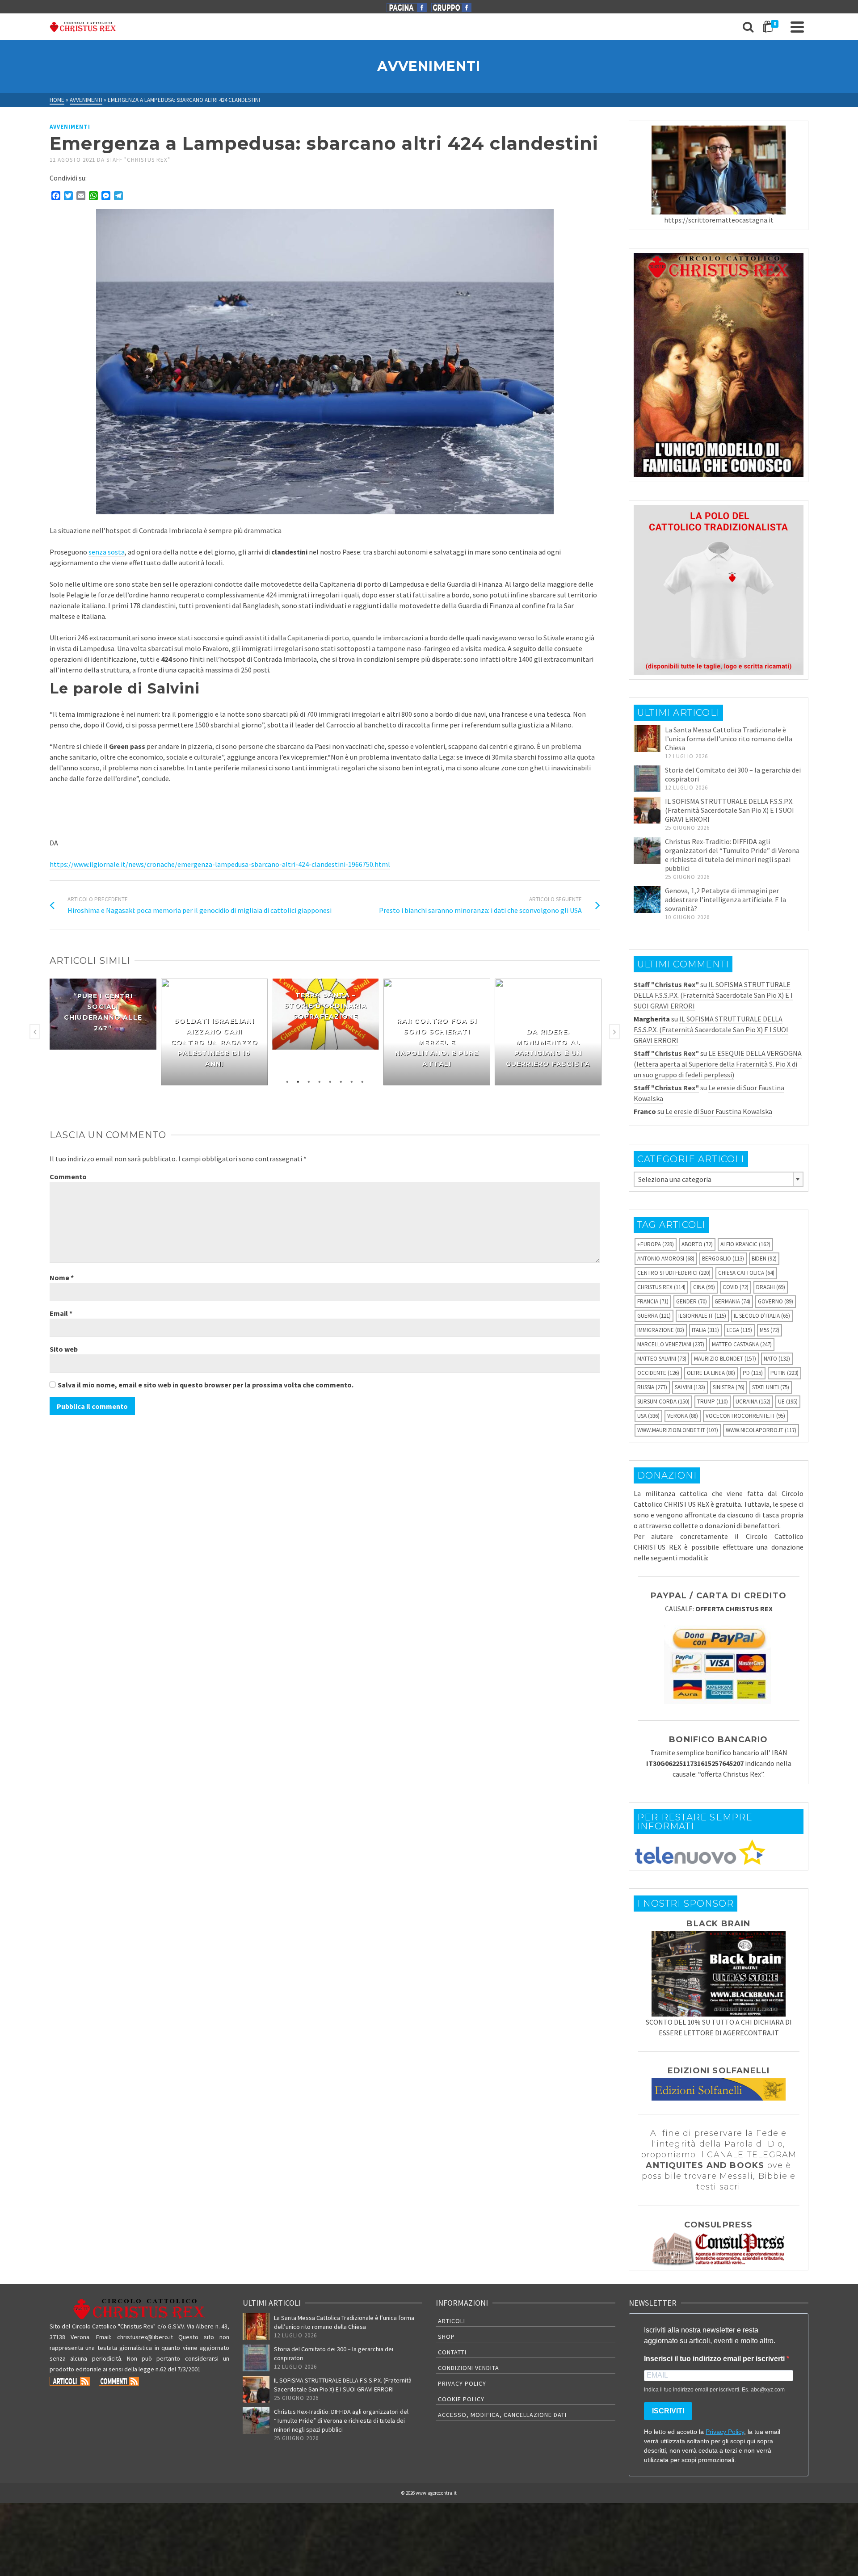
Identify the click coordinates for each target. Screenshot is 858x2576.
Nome (62, 1277)
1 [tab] (287, 1081)
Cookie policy (461, 2399)
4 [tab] (320, 1081)
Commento (68, 1177)
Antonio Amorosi (666, 1259)
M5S (770, 1330)
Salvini (690, 1387)
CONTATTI (452, 2352)
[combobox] (719, 1179)
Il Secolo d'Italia (762, 1316)
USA (648, 1416)
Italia (705, 1330)
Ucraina (753, 1401)
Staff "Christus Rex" (138, 160)
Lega (739, 1330)
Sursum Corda (663, 1401)
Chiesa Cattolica (746, 1273)
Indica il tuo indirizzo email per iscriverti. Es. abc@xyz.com (714, 2390)
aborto (697, 1244)
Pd (753, 1373)
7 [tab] (352, 1081)
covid (736, 1287)
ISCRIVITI (668, 2411)
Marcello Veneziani (671, 1344)
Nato (777, 1359)
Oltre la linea (711, 1373)
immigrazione (661, 1330)
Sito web (64, 1349)
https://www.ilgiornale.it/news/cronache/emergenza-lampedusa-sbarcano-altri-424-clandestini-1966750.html (220, 864)
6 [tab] (341, 1081)
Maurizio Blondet (725, 1359)
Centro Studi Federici (674, 1273)
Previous (35, 1032)
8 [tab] (362, 1081)
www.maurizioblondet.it (678, 1430)
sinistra (729, 1387)
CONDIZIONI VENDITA (469, 2368)
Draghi (771, 1287)
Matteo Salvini (662, 1359)
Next (614, 1032)
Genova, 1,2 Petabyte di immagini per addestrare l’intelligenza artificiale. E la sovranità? (726, 899)
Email (61, 1313)
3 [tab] (309, 1081)
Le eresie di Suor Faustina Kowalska (719, 1111)
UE (788, 1401)
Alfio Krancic (745, 1244)
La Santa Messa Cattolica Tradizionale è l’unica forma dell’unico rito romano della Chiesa (729, 739)
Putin (784, 1373)
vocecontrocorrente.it (745, 1416)
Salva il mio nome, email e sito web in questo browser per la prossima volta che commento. (206, 1385)
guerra (654, 1316)
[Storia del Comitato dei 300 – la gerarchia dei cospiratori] (647, 779)
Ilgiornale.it (702, 1316)
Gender (692, 1301)
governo (776, 1301)
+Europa (656, 1244)
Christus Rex (661, 1287)
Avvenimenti (70, 127)
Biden (764, 1259)
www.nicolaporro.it (761, 1430)
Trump (713, 1401)
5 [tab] (330, 1081)
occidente (658, 1373)
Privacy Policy (462, 2383)
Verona (683, 1416)
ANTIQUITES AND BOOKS (705, 2165)
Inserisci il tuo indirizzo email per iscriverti (715, 2359)
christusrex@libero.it (145, 2337)
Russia (652, 1387)
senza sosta (107, 552)
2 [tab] (298, 1081)
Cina (704, 1287)
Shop (446, 2336)
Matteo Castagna (742, 1344)
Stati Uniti (771, 1387)
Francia (653, 1301)
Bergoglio (723, 1259)
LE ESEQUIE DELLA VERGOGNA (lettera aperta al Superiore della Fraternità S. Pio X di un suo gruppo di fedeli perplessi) (718, 1064)
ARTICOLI (452, 2321)
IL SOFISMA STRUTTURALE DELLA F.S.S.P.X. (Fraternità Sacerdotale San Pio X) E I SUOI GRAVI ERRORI (730, 810)
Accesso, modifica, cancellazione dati (502, 2415)
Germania (732, 1301)
